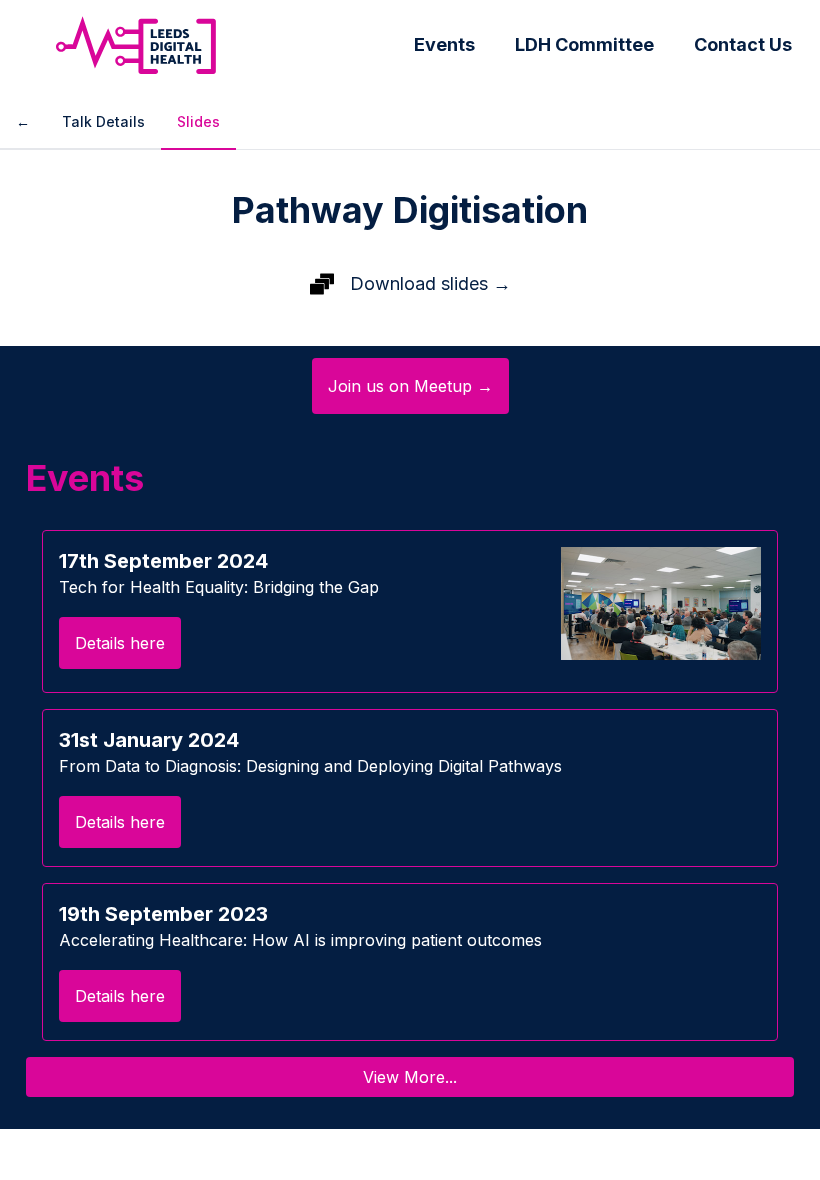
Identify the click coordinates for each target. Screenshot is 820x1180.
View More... (410, 1077)
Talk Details (103, 121)
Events (444, 44)
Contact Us (743, 44)
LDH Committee (584, 44)
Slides (198, 121)
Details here (120, 643)
